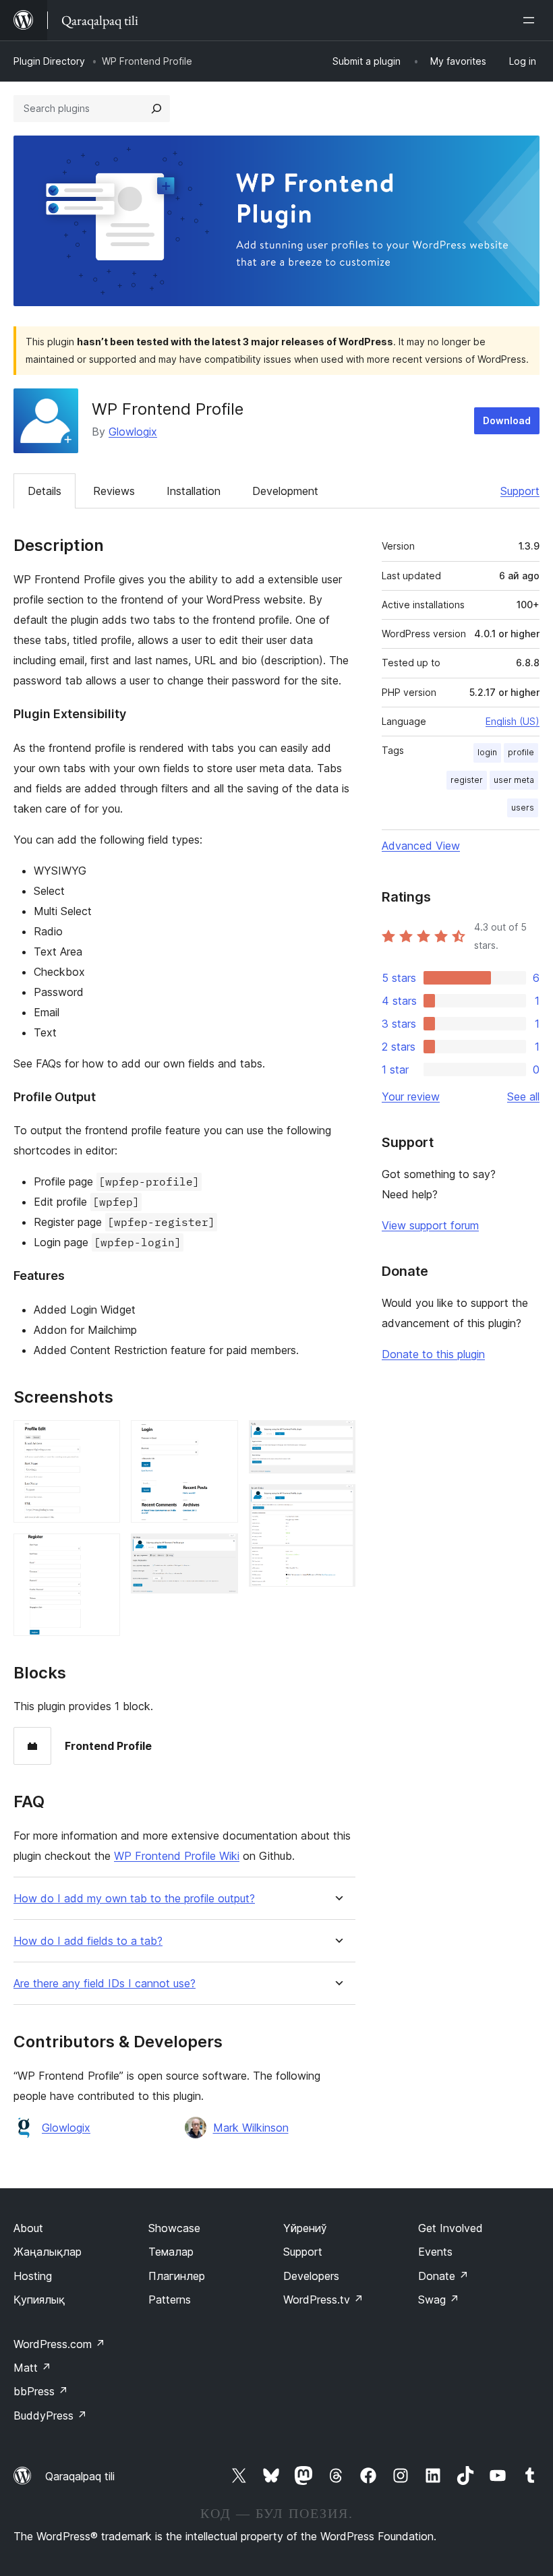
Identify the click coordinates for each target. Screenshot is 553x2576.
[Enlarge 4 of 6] (220, 1552)
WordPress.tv (323, 2300)
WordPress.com (59, 2344)
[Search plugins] (156, 109)
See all (523, 1096)
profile (521, 752)
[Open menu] (531, 20)
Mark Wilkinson (251, 2128)
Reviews (114, 491)
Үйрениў (305, 2228)
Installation (194, 491)
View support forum (430, 1225)
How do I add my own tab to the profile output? (134, 1899)
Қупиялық (39, 2300)
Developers (311, 2276)
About (28, 2228)
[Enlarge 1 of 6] (102, 1438)
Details (45, 491)
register (467, 780)
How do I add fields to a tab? (88, 1941)
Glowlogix (133, 432)
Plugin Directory (49, 61)
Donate (443, 2276)
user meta (514, 780)
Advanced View (421, 846)
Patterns (170, 2300)
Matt (32, 2368)
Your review (411, 1096)
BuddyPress (50, 2416)
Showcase (174, 2228)
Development (285, 491)
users (523, 808)
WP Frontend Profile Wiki (177, 1856)
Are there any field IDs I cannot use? (105, 1984)
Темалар (171, 2252)
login (487, 752)
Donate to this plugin (433, 1354)
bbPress (41, 2391)
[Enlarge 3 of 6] (220, 1438)
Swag (439, 2300)
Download (507, 420)
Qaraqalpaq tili (80, 2476)
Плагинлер (177, 2276)
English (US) (513, 721)
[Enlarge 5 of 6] (337, 1438)
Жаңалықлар (48, 2252)
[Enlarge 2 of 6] (102, 1552)
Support (520, 491)
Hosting (33, 2276)
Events (435, 2252)
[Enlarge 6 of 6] (337, 1502)
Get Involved (450, 2228)
